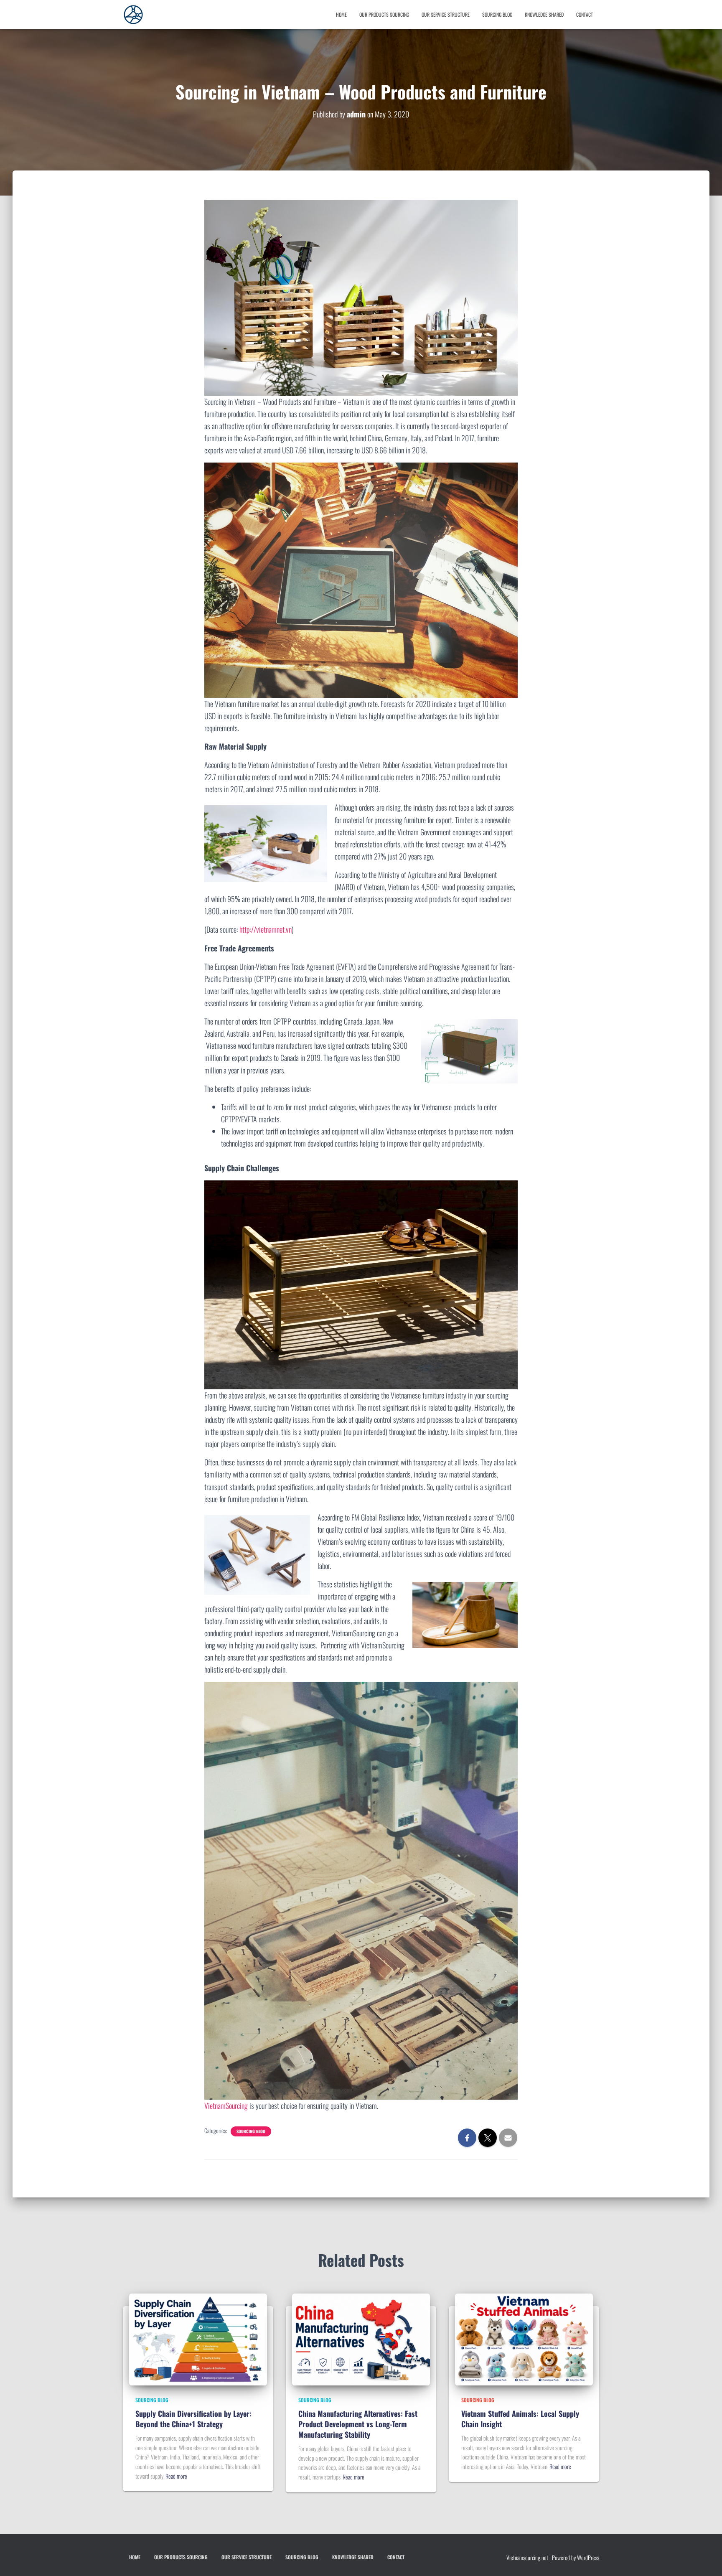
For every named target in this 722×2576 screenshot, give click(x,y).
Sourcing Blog (497, 14)
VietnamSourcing (226, 2106)
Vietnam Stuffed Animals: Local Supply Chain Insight (520, 2419)
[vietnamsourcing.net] (133, 15)
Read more (176, 2476)
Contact (585, 14)
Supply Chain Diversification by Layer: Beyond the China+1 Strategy (193, 2419)
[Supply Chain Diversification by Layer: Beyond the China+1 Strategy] (198, 2338)
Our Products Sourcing (384, 14)
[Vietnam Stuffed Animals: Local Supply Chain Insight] (524, 2338)
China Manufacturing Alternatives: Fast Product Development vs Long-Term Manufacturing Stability (358, 2424)
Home (341, 14)
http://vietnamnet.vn (266, 929)
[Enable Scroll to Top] (17, 2559)
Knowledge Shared (544, 14)
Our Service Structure (446, 14)
